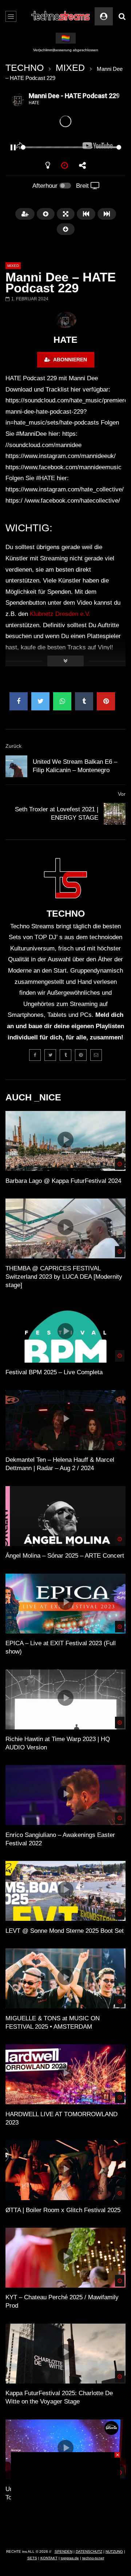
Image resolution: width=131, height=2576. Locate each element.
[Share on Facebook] (19, 701)
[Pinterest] (81, 1055)
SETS (32, 2558)
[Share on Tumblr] (84, 701)
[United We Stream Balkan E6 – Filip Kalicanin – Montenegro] (16, 766)
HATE (65, 340)
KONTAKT (49, 2558)
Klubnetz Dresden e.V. (60, 614)
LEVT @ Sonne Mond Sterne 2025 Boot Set (65, 1931)
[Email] (96, 1055)
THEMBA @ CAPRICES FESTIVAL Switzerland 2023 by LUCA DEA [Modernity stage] (64, 1277)
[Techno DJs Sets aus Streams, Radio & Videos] (61, 16)
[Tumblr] (65, 1055)
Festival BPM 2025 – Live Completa (54, 1372)
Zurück (13, 746)
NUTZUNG (114, 2551)
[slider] (57, 147)
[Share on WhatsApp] (62, 701)
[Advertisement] (65, 2498)
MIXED (70, 68)
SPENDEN (63, 2551)
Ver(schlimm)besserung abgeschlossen (66, 50)
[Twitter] (50, 1055)
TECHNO (25, 68)
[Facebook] (35, 1055)
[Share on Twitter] (40, 701)
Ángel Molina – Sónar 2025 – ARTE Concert (65, 1556)
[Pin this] (106, 701)
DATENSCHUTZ (89, 2551)
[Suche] (122, 16)
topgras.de (70, 2558)
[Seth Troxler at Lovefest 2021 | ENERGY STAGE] (115, 814)
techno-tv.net (93, 2558)
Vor (122, 794)
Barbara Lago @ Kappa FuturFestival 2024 (63, 1181)
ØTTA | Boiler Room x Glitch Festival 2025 (63, 2210)
